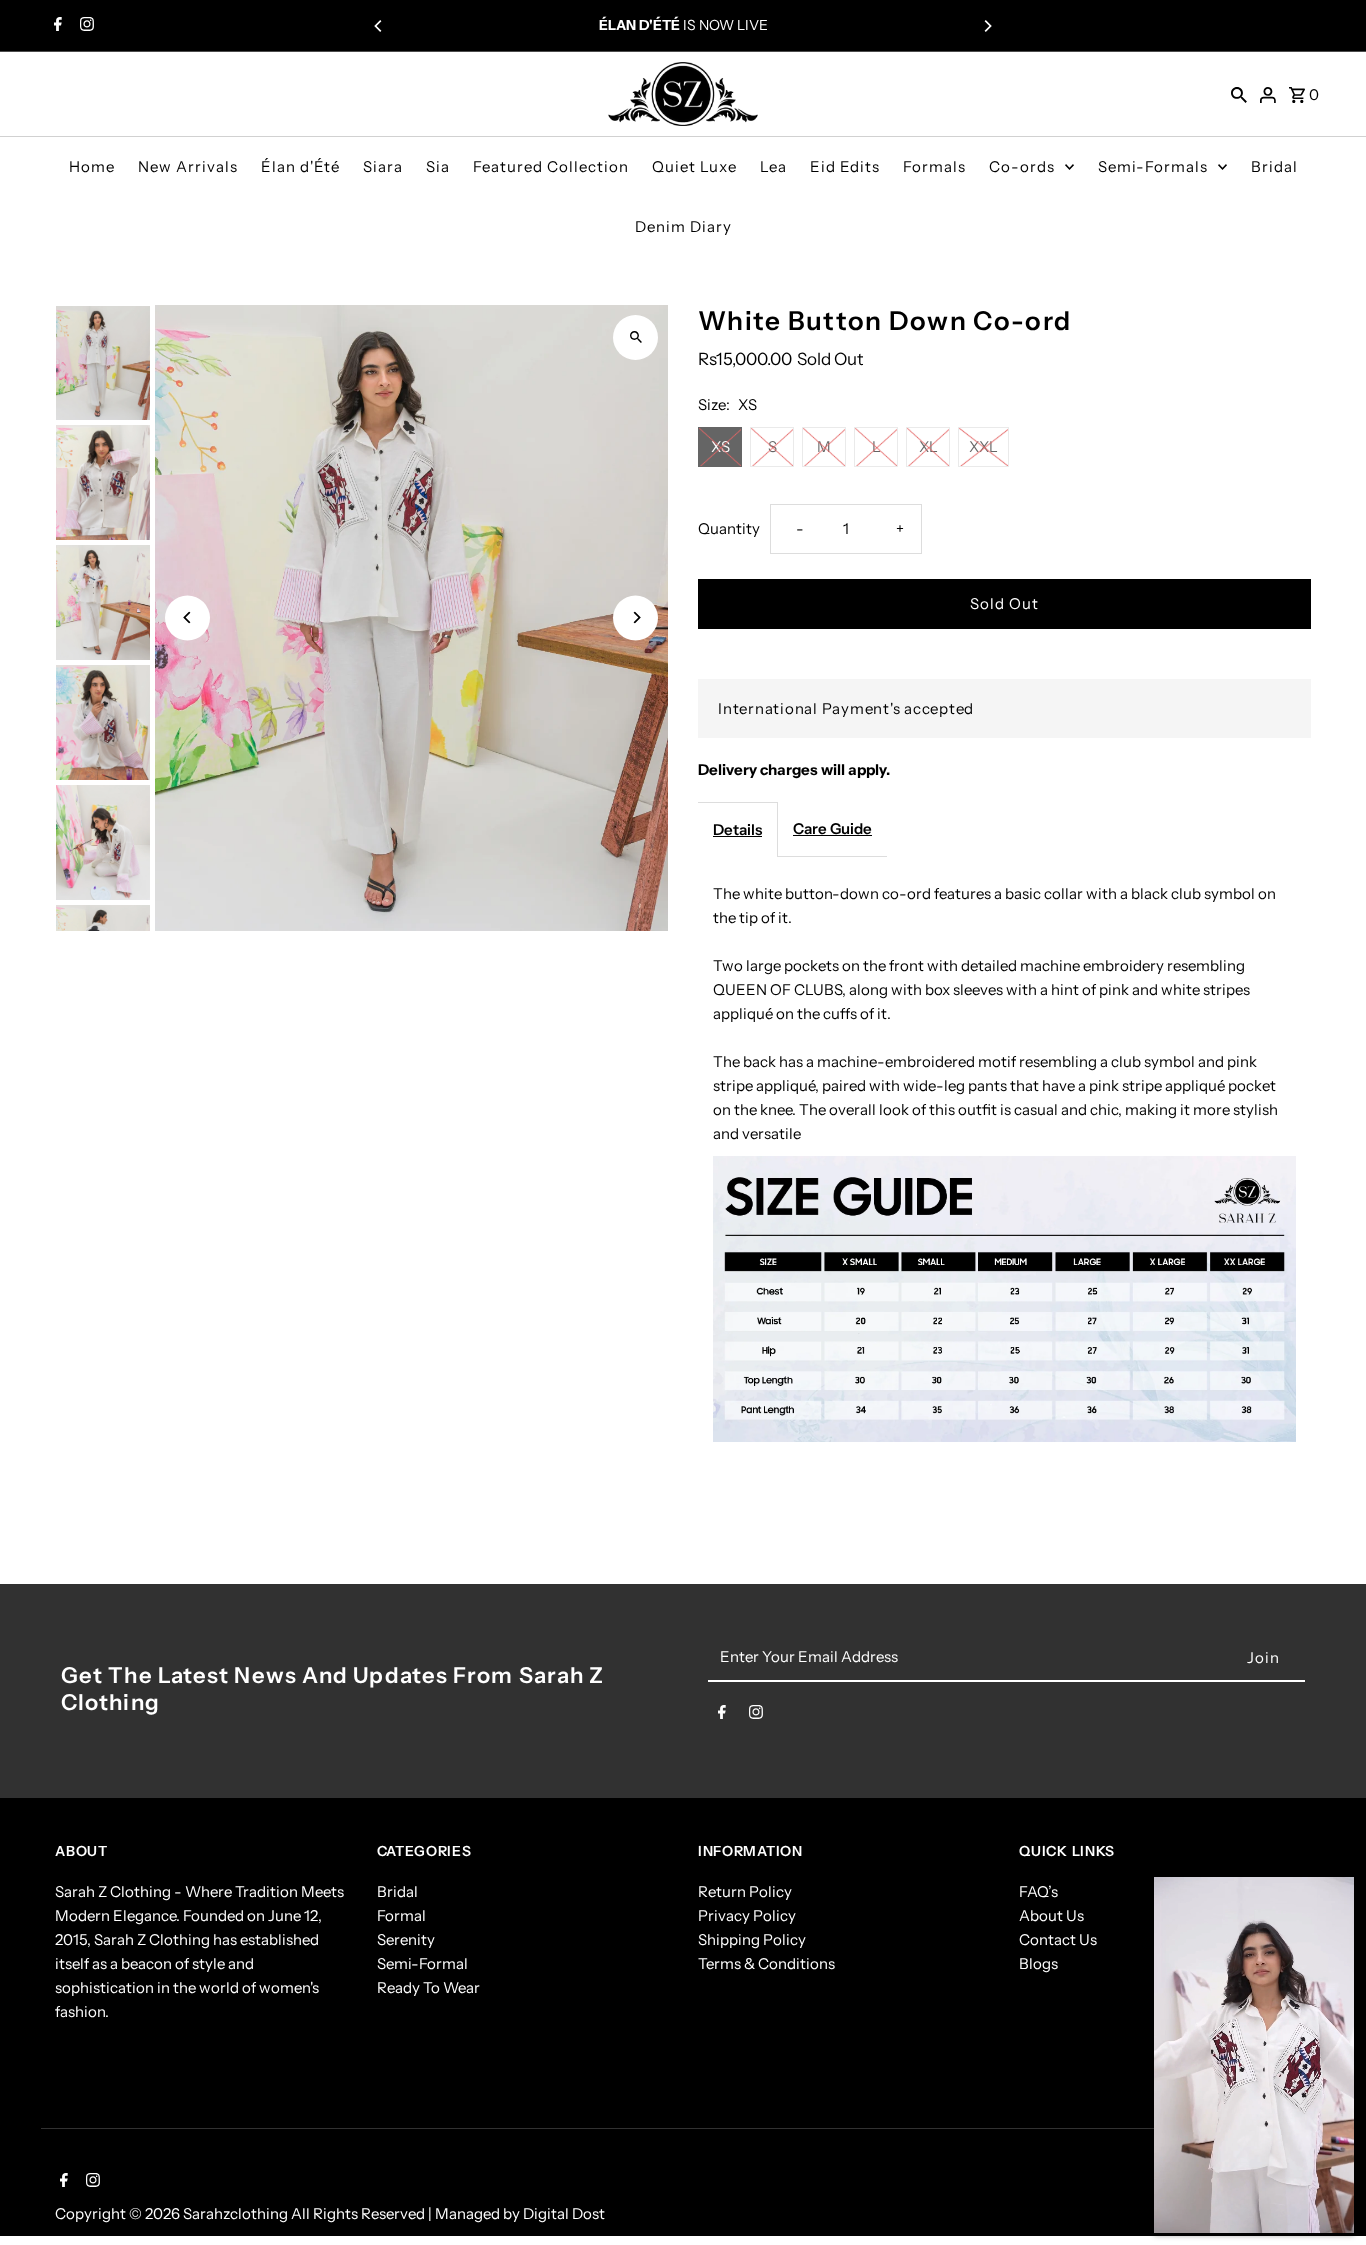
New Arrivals (188, 166)
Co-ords (1022, 166)
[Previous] (379, 26)
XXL (983, 446)
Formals (934, 166)
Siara (383, 166)
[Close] (1328, 1903)
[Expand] (1180, 1903)
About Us (1051, 1915)
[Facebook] (55, 26)
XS (720, 446)
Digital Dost (564, 2213)
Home (92, 166)
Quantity (729, 528)
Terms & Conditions (766, 1963)
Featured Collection (551, 166)
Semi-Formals (1153, 166)
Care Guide (832, 828)
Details (737, 829)
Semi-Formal (422, 1963)
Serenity (406, 1939)
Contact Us (1058, 1939)
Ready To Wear (428, 1987)
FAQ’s (1038, 1891)
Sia (438, 166)
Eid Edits (845, 166)
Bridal (1274, 166)
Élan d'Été (300, 166)
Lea (773, 166)
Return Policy (745, 1891)
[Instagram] (84, 26)
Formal (401, 1915)
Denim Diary (683, 226)
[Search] (1239, 94)
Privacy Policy (747, 1915)
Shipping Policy (752, 1939)
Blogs (1038, 1963)
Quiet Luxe (694, 166)
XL (928, 446)
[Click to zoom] (635, 337)
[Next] (987, 26)
